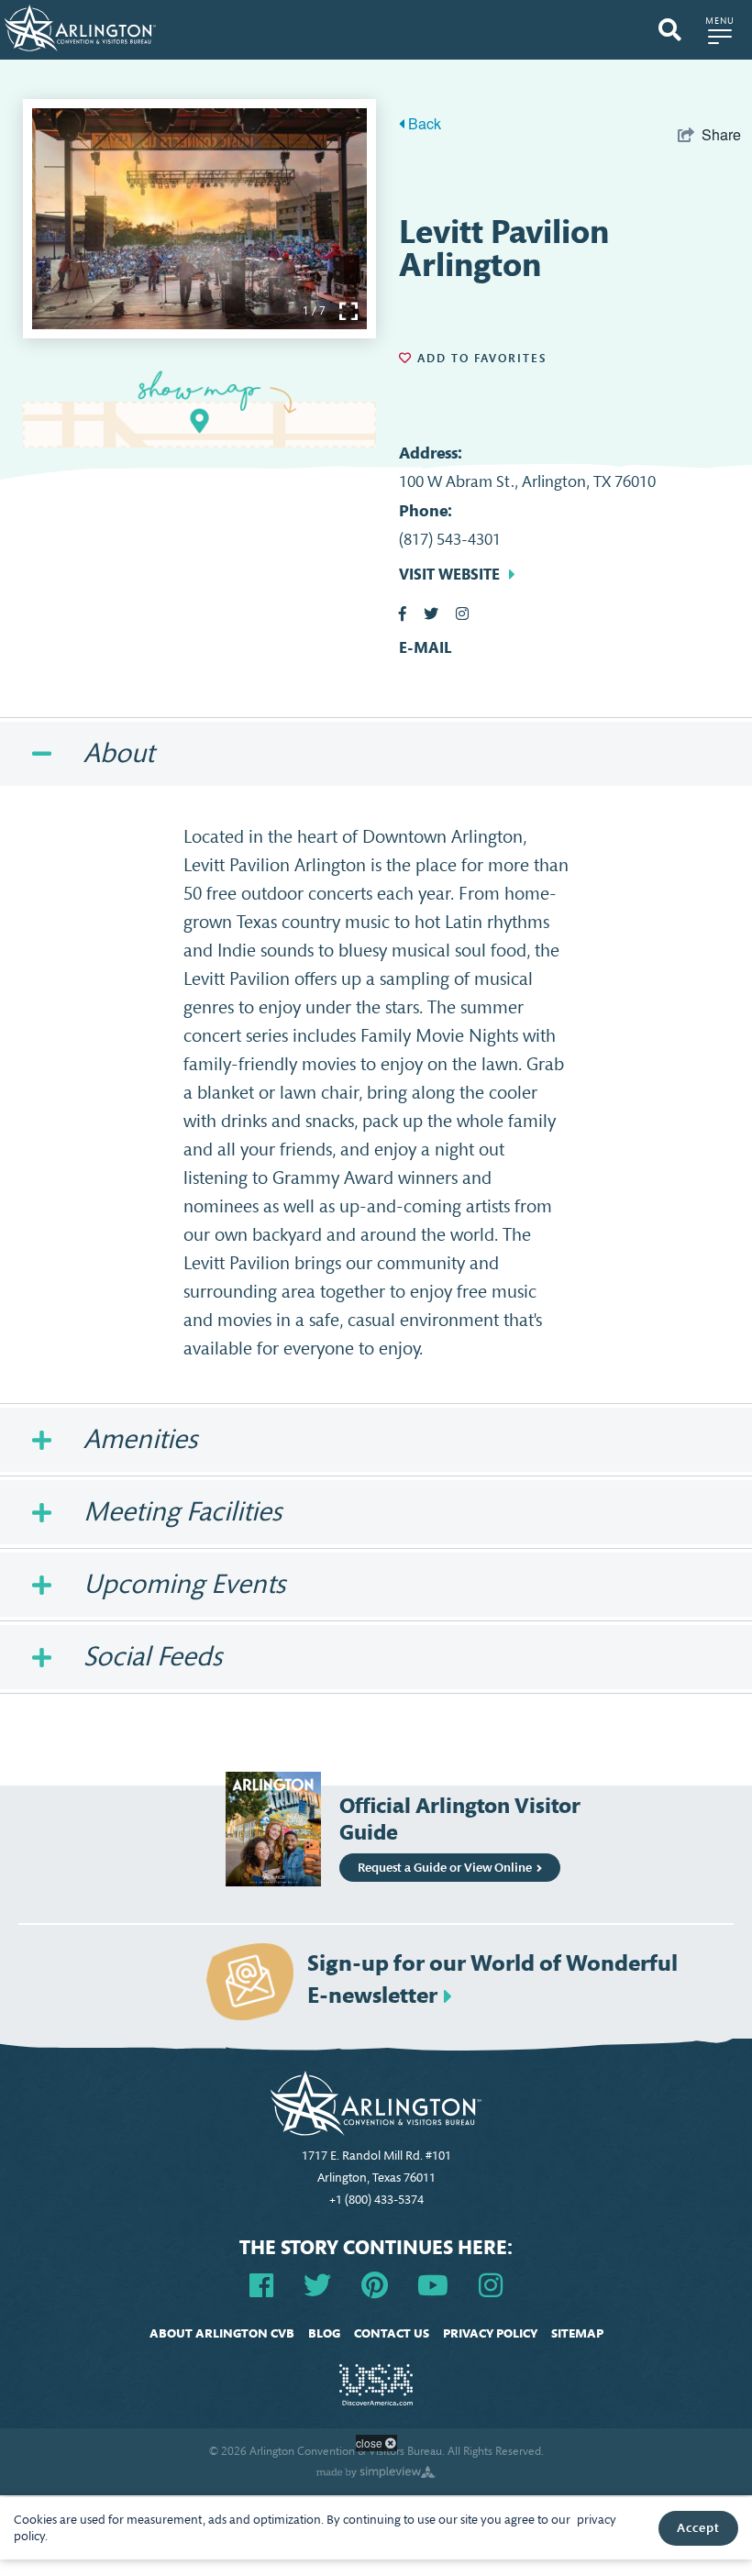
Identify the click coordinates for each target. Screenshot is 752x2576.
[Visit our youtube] (433, 2284)
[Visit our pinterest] (375, 2284)
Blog (324, 2333)
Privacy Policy (490, 2333)
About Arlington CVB (222, 2333)
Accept (698, 2528)
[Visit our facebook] (261, 2284)
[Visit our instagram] (491, 2284)
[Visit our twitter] (317, 2284)
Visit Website (449, 574)
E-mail (425, 648)
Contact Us (392, 2333)
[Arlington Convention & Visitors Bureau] (80, 26)
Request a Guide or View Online (445, 1868)
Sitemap (577, 2333)
